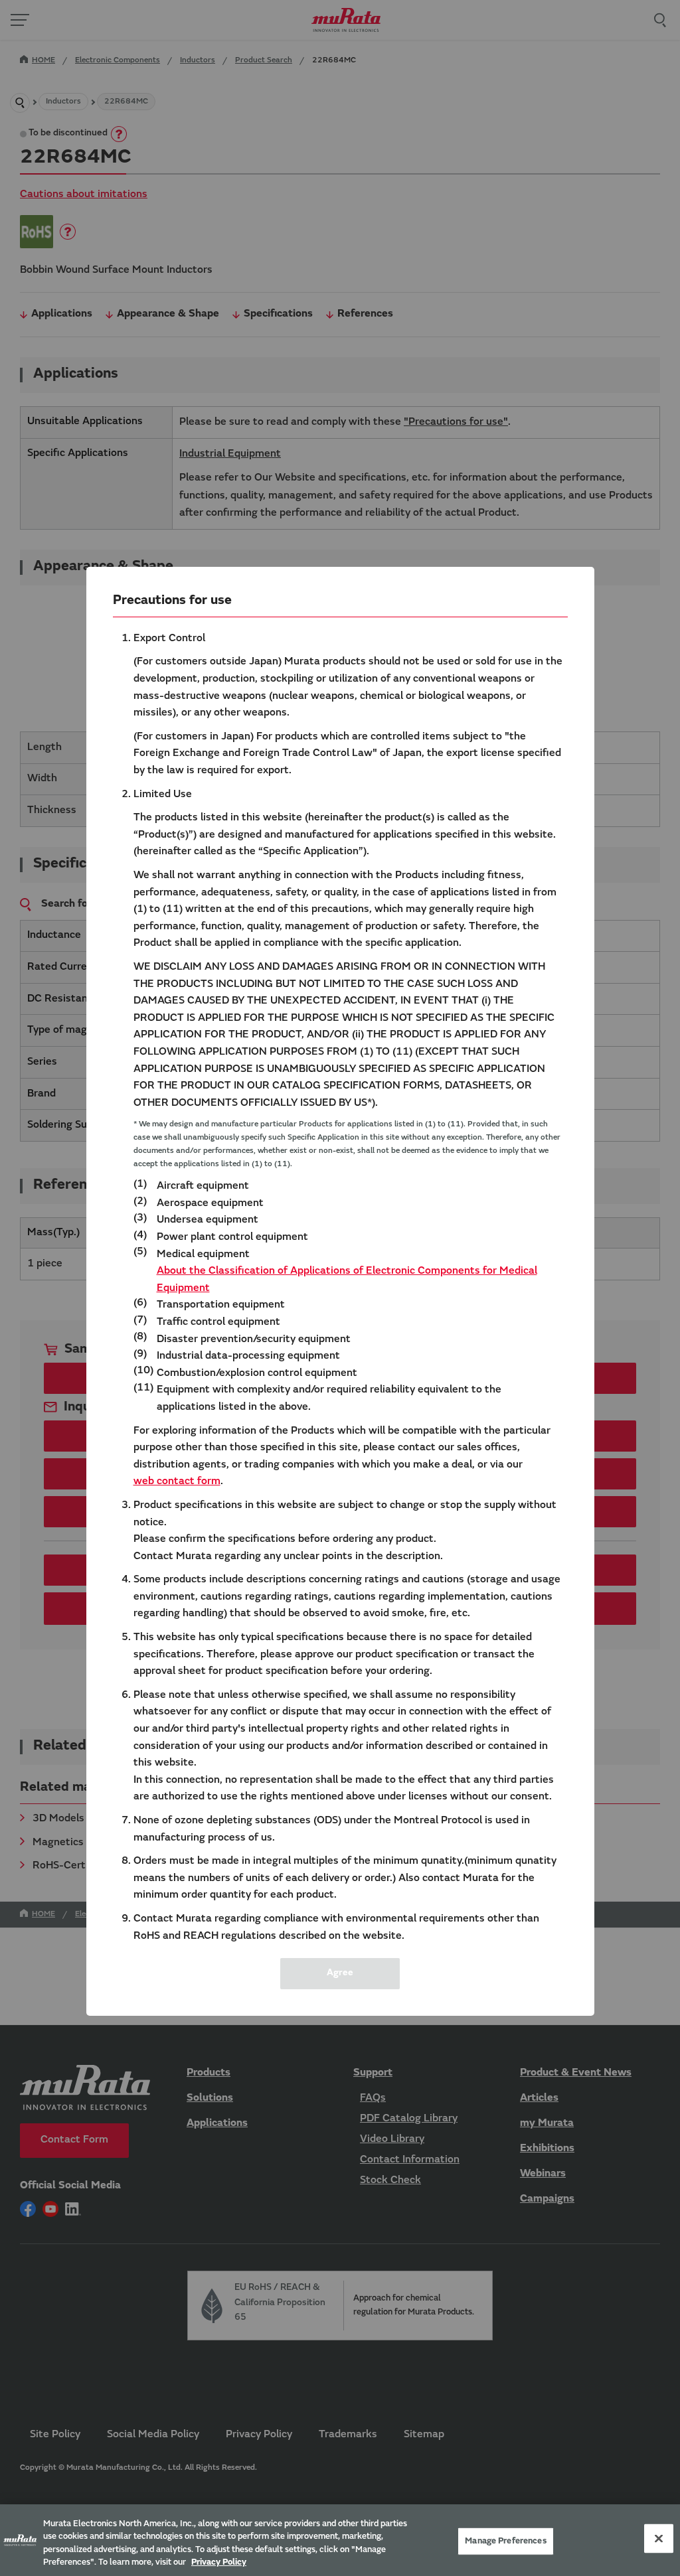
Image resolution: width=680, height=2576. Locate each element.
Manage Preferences (505, 2541)
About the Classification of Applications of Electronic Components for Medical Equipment (347, 1280)
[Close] (659, 2538)
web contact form (177, 1481)
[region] (340, 2540)
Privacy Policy (219, 2562)
